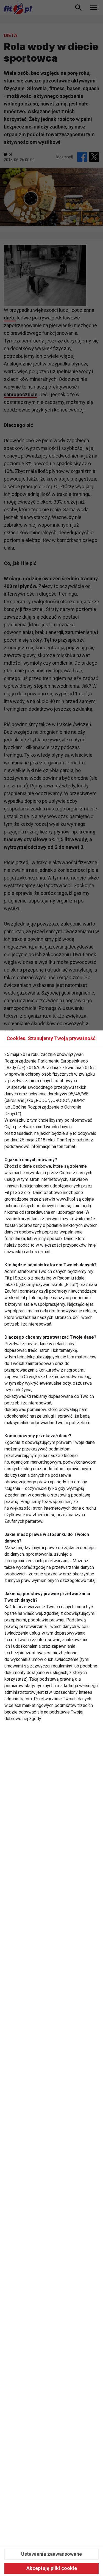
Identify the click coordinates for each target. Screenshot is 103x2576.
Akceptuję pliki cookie (52, 2568)
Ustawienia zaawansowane (51, 2554)
